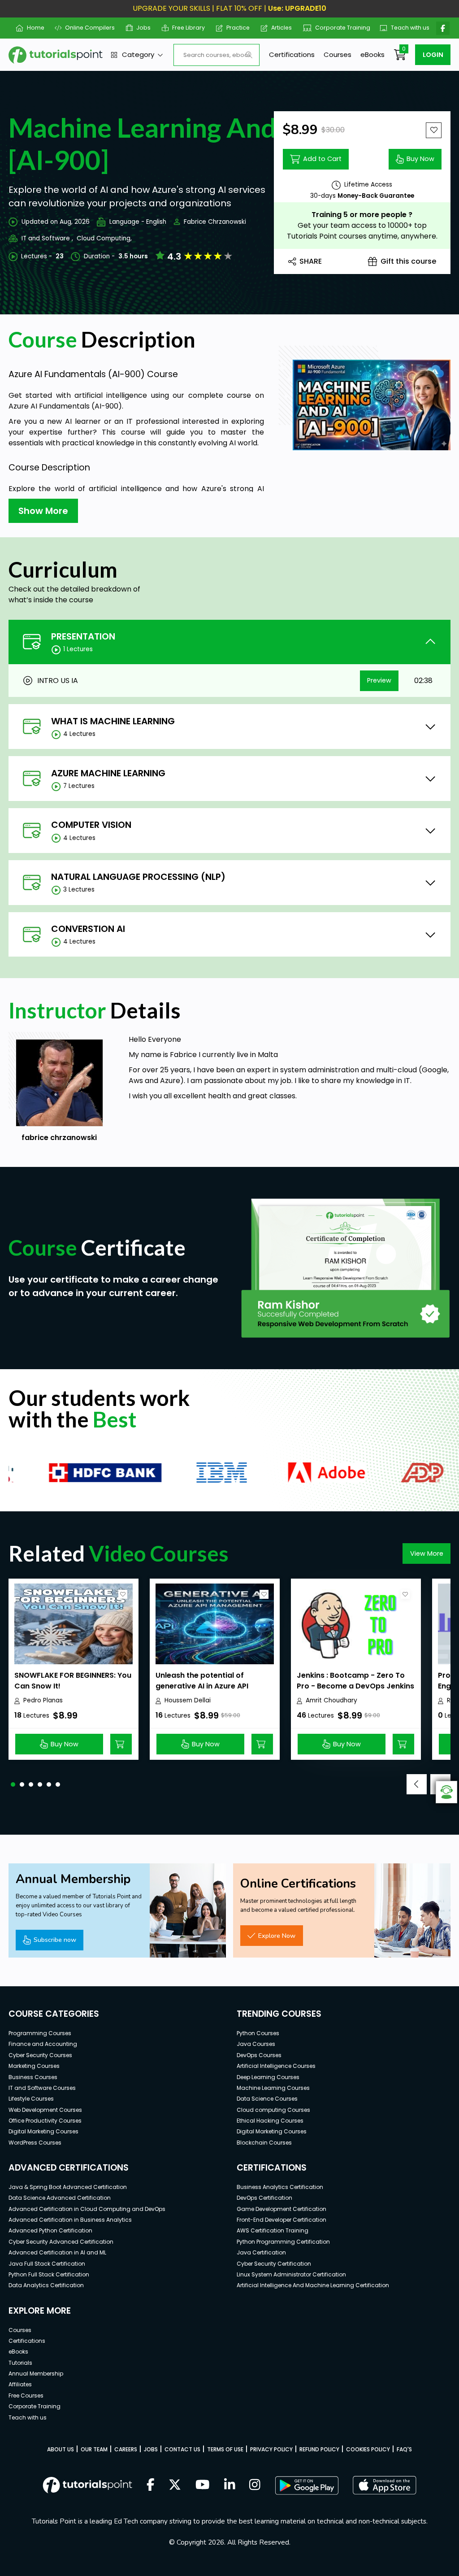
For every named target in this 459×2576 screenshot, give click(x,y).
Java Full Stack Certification (47, 2264)
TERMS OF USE (225, 2449)
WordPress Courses (35, 2143)
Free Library (185, 28)
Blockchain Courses (264, 2143)
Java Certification (261, 2252)
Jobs (140, 28)
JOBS (151, 2449)
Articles (278, 28)
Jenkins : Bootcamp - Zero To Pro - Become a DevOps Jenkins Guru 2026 (355, 1686)
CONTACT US (182, 2449)
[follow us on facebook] (151, 2485)
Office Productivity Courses (45, 2121)
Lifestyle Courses (31, 2099)
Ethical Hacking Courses (270, 2121)
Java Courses (256, 2044)
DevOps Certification (264, 2198)
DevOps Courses (259, 2055)
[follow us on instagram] (255, 2485)
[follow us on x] (175, 2485)
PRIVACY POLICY (271, 2449)
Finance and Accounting (43, 2044)
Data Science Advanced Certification (60, 2198)
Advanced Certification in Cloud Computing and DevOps (87, 2209)
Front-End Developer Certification (281, 2220)
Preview (379, 680)
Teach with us (406, 28)
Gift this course (408, 261)
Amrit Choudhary (331, 1700)
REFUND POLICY (319, 2449)
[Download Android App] (307, 2485)
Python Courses (258, 2033)
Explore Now (277, 1936)
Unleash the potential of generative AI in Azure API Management (202, 1686)
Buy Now (420, 159)
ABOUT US (61, 2449)
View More (427, 1553)
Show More (43, 511)
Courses (338, 54)
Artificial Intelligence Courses (276, 2066)
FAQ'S (404, 2449)
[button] (13, 1784)
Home (32, 28)
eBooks (372, 54)
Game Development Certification (281, 2209)
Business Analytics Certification (280, 2187)
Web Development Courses (45, 2110)
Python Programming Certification (283, 2242)
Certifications (292, 54)
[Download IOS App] (385, 2485)
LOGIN (433, 55)
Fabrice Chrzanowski (215, 222)
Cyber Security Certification (274, 2264)
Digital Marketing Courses (43, 2131)
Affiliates (20, 2384)
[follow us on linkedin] (230, 2485)
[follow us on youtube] (203, 2485)
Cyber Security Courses (40, 2055)
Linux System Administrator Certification (291, 2274)
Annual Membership (36, 2374)
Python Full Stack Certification (49, 2274)
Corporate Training (338, 28)
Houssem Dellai (188, 1700)
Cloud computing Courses (273, 2110)
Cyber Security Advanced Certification (61, 2242)
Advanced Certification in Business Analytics (70, 2220)
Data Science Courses (267, 2099)
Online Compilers (87, 28)
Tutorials (20, 2363)
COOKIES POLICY (368, 2449)
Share (311, 261)
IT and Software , (47, 238)
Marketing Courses (34, 2066)
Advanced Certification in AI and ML (57, 2252)
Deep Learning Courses (268, 2077)
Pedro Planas (43, 1700)
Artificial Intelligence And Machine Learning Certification (313, 2285)
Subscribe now (55, 1940)
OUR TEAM (94, 2449)
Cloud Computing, (104, 238)
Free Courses (26, 2395)
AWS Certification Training (273, 2230)
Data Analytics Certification (46, 2285)
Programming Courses (40, 2033)
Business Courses (33, 2077)
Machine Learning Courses (273, 2088)
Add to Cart (322, 159)
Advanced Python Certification (50, 2230)
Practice (235, 28)
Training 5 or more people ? (362, 215)
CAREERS (126, 2449)
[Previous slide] (417, 1784)
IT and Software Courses (42, 2088)
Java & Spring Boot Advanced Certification (68, 2187)
